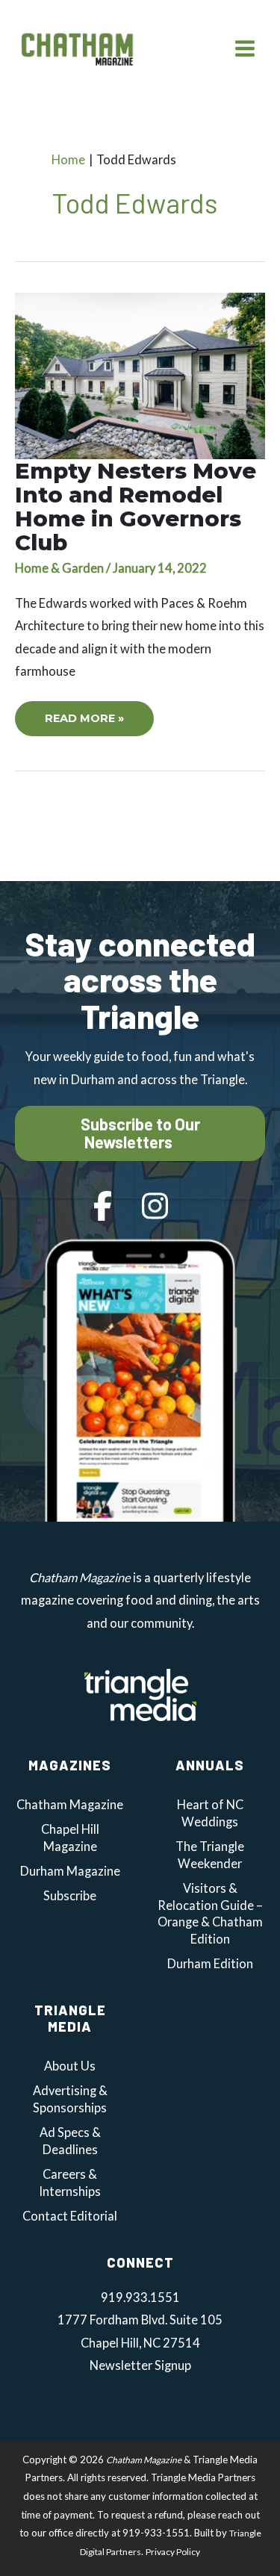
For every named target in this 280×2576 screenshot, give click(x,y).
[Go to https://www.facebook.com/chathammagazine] (103, 1207)
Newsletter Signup (140, 2365)
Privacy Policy (173, 2552)
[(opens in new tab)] (140, 1693)
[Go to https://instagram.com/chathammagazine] (155, 1207)
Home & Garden (59, 568)
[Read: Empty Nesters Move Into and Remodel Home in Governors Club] (140, 374)
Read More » (84, 724)
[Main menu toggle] (245, 48)
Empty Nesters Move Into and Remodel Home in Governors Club (136, 507)
